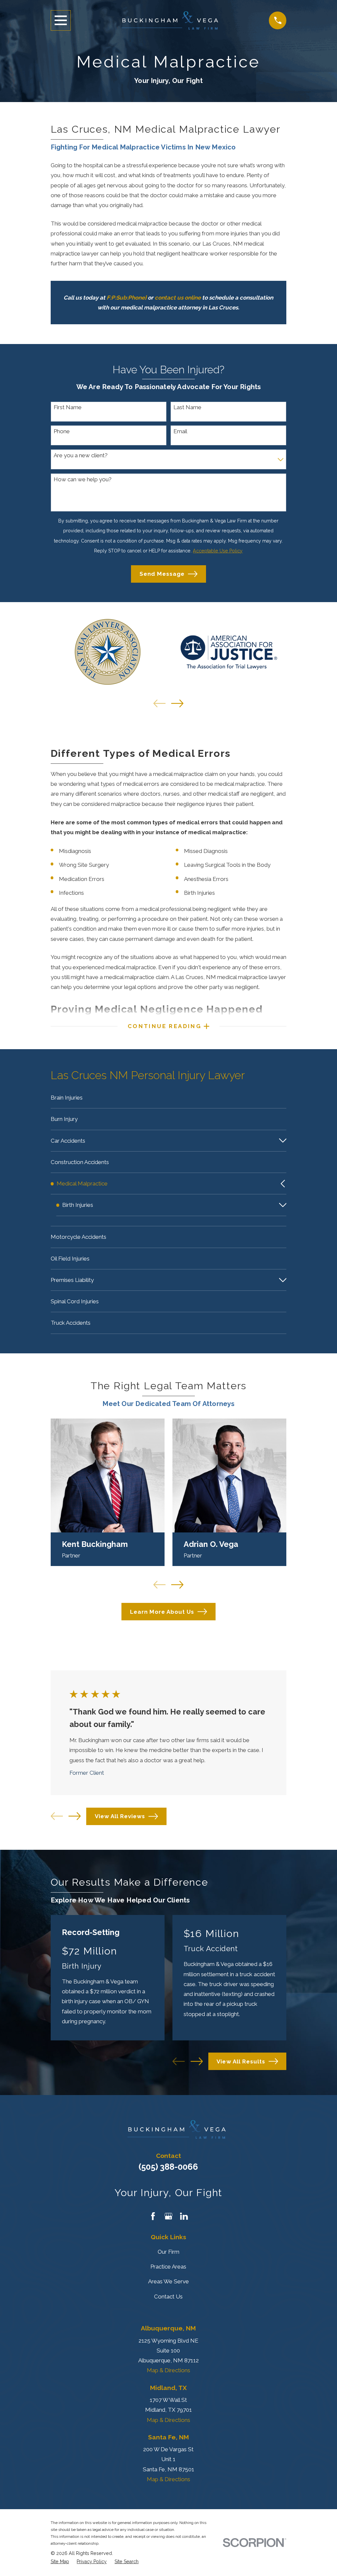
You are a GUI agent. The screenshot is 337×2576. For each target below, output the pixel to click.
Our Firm (168, 2252)
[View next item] (177, 703)
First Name (68, 407)
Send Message (162, 574)
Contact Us (168, 2297)
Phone (62, 431)
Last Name (187, 407)
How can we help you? (83, 479)
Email (180, 431)
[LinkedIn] (184, 2216)
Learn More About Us (162, 1612)
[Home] (170, 20)
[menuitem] (169, 1098)
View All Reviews (120, 1816)
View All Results (241, 2061)
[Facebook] (153, 2216)
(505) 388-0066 (168, 2167)
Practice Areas (168, 2267)
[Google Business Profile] (168, 2216)
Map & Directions (168, 2370)
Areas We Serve (168, 2281)
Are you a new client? (81, 455)
